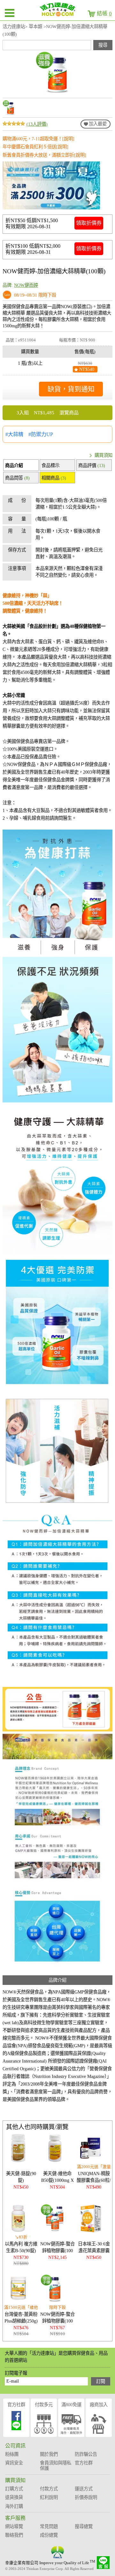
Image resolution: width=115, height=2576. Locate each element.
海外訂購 (14, 2506)
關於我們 (49, 2454)
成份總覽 (49, 2535)
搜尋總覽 (84, 2526)
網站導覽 (14, 2526)
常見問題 (49, 2526)
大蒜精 (16, 434)
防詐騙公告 (86, 2454)
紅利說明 (49, 2497)
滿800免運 (71, 2405)
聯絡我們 (14, 2535)
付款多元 (44, 2405)
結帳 (104, 14)
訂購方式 (14, 2489)
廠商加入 (99, 2405)
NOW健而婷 (26, 285)
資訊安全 (14, 2463)
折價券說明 (86, 2497)
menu (10, 13)
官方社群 (16, 2405)
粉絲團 (12, 2454)
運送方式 (84, 2489)
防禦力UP (42, 434)
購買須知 (103, 455)
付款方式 (49, 2489)
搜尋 (103, 45)
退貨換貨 (14, 2497)
